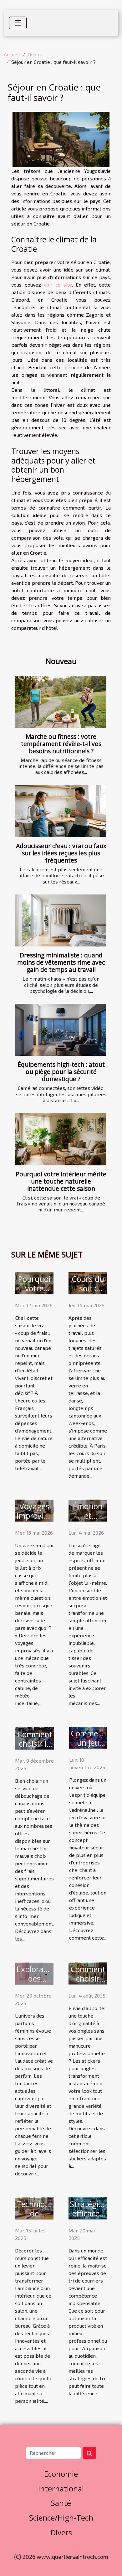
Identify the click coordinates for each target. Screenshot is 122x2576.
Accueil (12, 54)
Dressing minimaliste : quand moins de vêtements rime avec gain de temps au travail (61, 962)
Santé (61, 2503)
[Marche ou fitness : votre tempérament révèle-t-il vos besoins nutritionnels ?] (61, 702)
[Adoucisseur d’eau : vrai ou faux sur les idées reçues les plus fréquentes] (61, 811)
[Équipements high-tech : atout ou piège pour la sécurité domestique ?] (61, 1030)
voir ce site (58, 285)
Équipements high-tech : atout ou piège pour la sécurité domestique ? (61, 1072)
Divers (35, 54)
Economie (61, 2474)
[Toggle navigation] (18, 23)
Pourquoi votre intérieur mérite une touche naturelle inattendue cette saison (61, 1181)
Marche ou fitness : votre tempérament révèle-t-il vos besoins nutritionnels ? (61, 744)
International (61, 2488)
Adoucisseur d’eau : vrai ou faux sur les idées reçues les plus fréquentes (61, 853)
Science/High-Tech (61, 2518)
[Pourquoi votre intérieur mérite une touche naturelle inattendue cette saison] (61, 1139)
